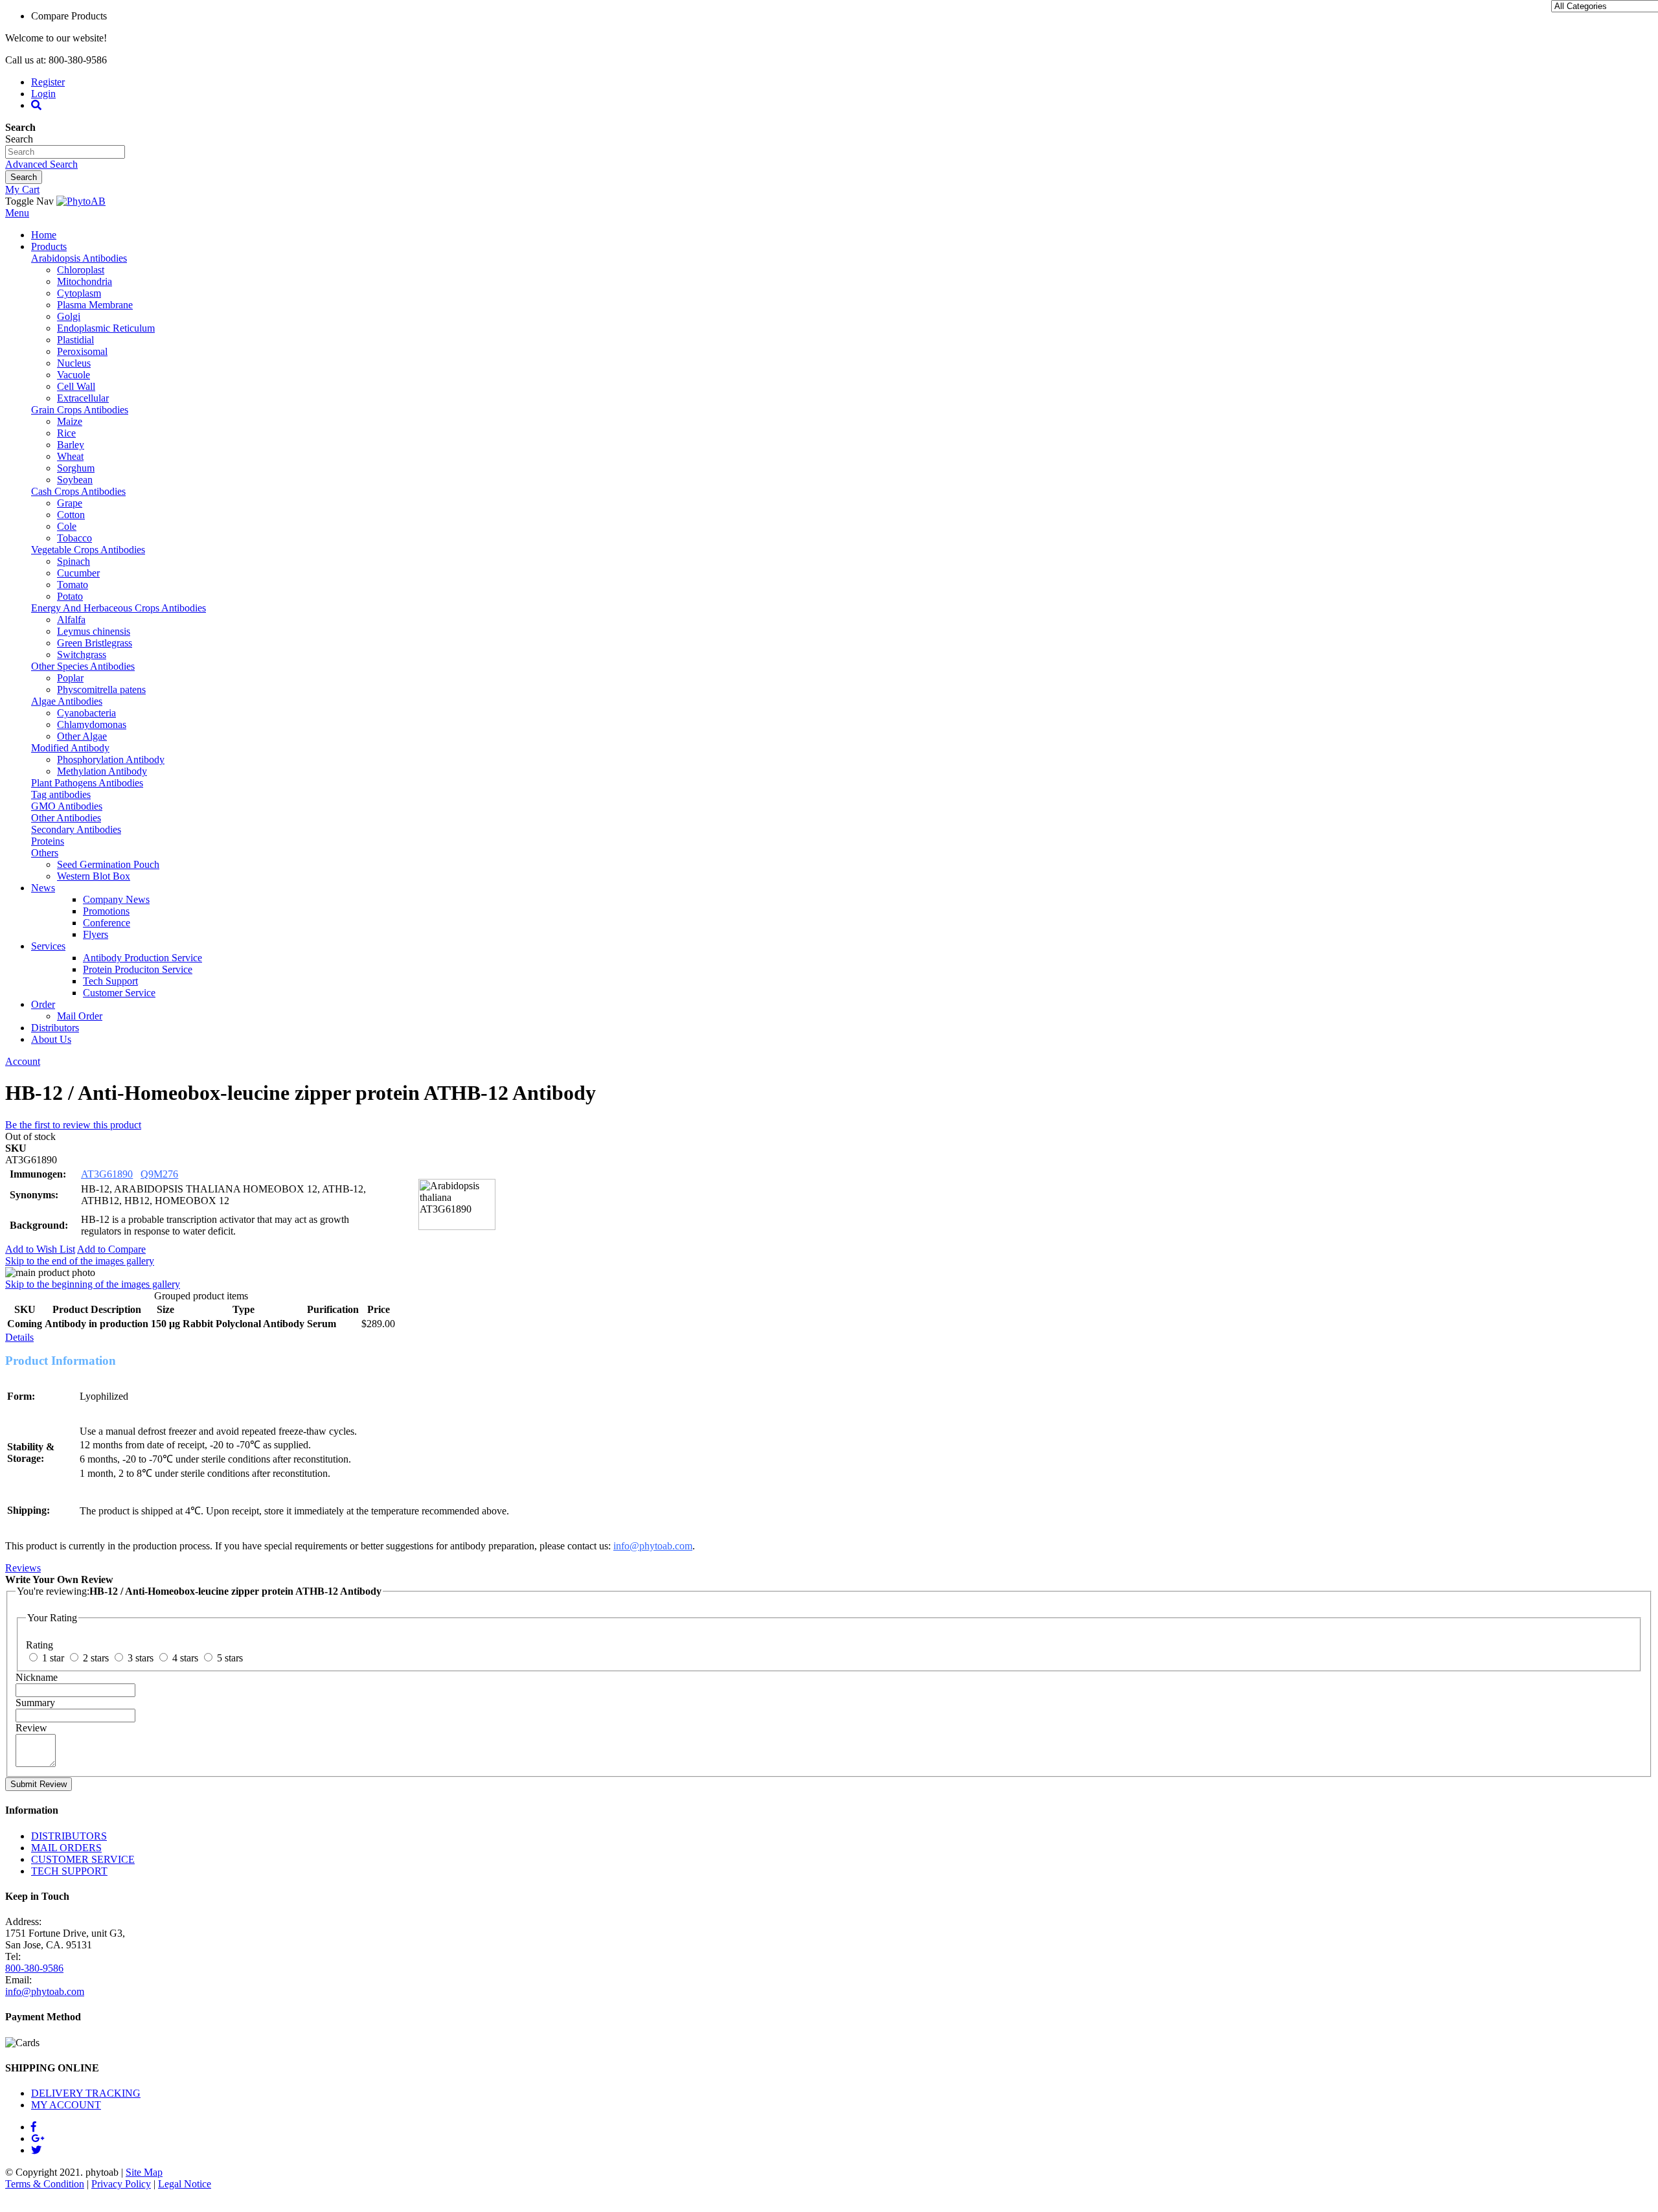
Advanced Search (41, 164)
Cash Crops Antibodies (78, 491)
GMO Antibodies (67, 806)
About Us (51, 1039)
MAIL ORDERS (66, 1848)
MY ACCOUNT (66, 2105)
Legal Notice (185, 2184)
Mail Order (80, 1016)
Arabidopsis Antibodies (79, 258)
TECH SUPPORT (69, 1871)
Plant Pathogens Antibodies (87, 783)
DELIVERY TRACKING (86, 2093)
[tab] (829, 1338)
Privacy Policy (121, 2184)
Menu (17, 213)
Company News (116, 899)
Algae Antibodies (67, 701)
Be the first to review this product (73, 1125)
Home (44, 235)
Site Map (144, 2172)
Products (49, 246)
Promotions (106, 911)
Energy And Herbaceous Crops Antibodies (119, 608)
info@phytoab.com (653, 1546)
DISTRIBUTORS (69, 1836)
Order (43, 1004)
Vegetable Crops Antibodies (88, 550)
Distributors (55, 1028)
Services (48, 946)
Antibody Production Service (142, 958)
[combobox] (65, 152)
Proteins (48, 841)
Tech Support (110, 981)
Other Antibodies (66, 818)
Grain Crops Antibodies (80, 410)
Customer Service (119, 993)
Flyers (96, 934)
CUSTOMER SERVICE (83, 1859)
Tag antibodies (61, 794)
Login (43, 94)
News (43, 888)
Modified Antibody (70, 748)
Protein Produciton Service (138, 969)
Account (23, 1061)
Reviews (23, 1568)
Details (19, 1337)
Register (48, 82)
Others (45, 853)
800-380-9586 (34, 1968)
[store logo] (81, 201)
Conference (107, 923)
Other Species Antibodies (83, 666)
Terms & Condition (45, 2184)
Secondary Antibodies (76, 829)
